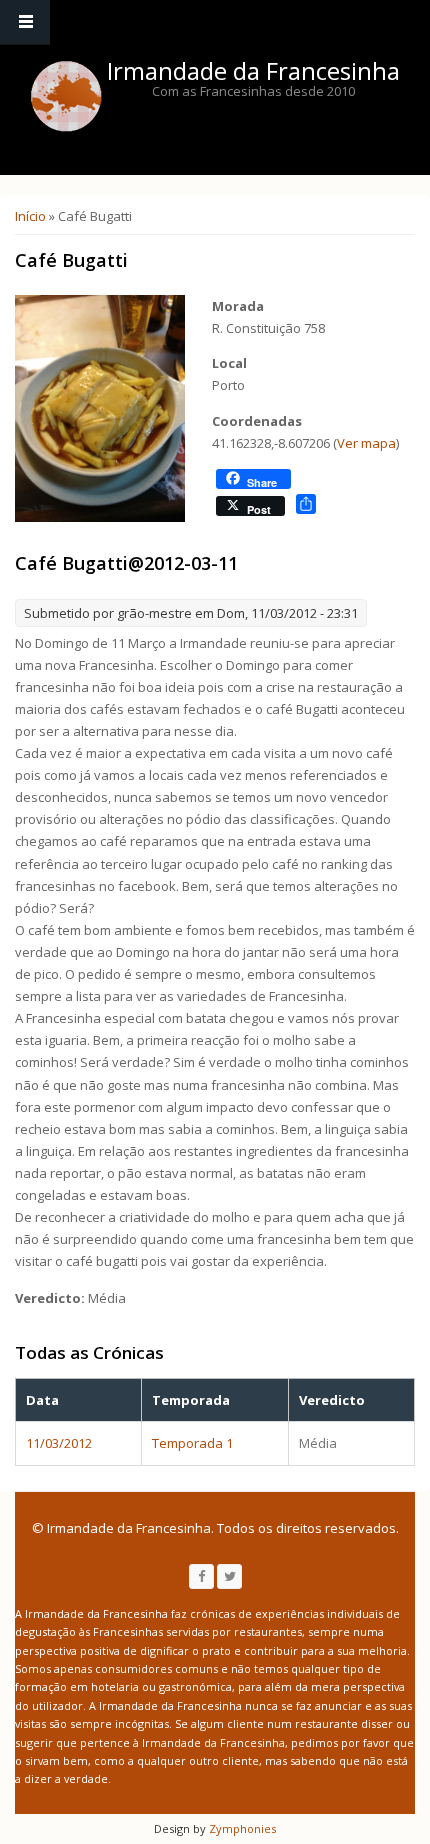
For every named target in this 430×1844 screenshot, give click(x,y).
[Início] (66, 96)
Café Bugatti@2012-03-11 (126, 563)
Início (30, 216)
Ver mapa (366, 443)
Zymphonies (241, 1828)
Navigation (25, 22)
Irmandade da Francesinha (253, 70)
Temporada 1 (192, 1443)
